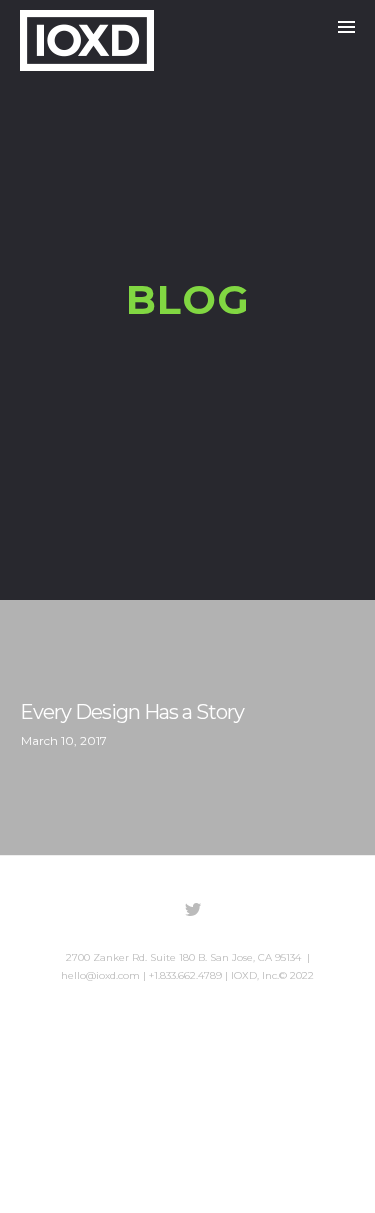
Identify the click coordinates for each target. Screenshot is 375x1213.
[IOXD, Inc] (87, 40)
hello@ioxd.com (100, 975)
